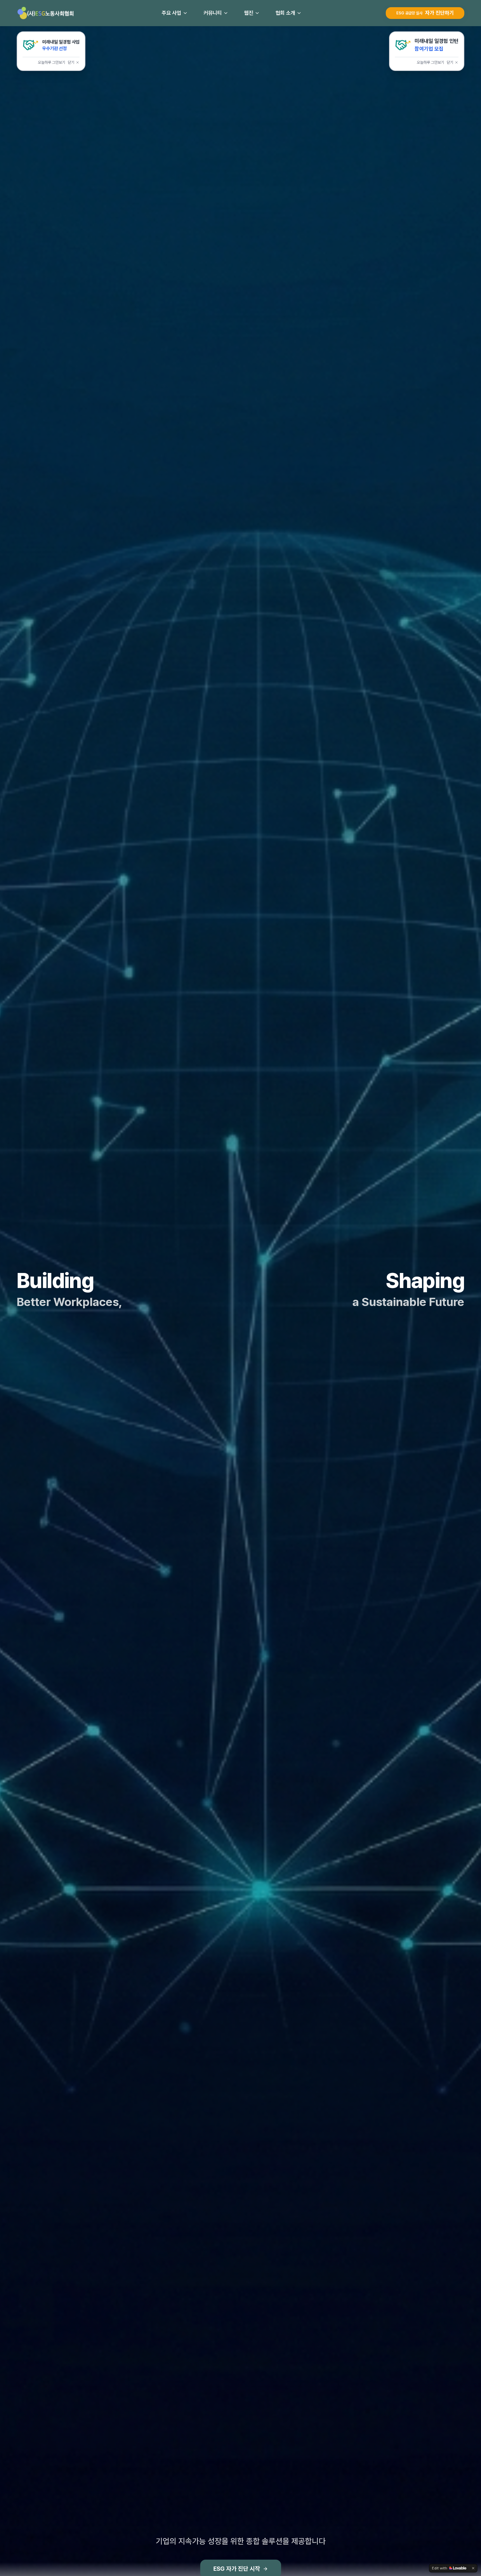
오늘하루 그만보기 (52, 62)
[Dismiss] (473, 2568)
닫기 (71, 62)
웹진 (249, 13)
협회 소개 (285, 13)
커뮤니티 (213, 13)
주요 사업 (171, 13)
